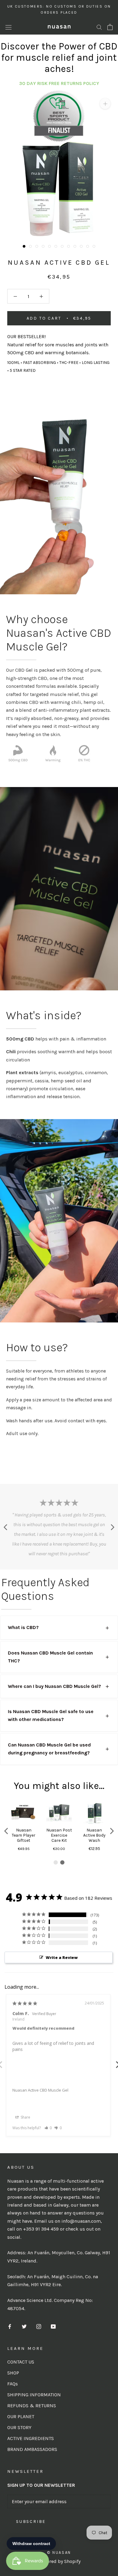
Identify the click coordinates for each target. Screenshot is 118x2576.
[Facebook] (10, 2326)
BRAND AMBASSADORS (32, 2449)
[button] (7, 1831)
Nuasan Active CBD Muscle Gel (40, 2090)
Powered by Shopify (59, 2561)
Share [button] (25, 2117)
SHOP (13, 2373)
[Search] (99, 27)
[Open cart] (110, 27)
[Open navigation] (8, 27)
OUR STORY (19, 2427)
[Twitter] (24, 2326)
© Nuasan (59, 2552)
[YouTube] (53, 2326)
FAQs (13, 2384)
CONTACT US (21, 2362)
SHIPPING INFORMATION (34, 2395)
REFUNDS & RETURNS (32, 2406)
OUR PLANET (21, 2416)
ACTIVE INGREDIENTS (31, 2438)
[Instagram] (39, 2326)
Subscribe (31, 2522)
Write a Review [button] (62, 1957)
